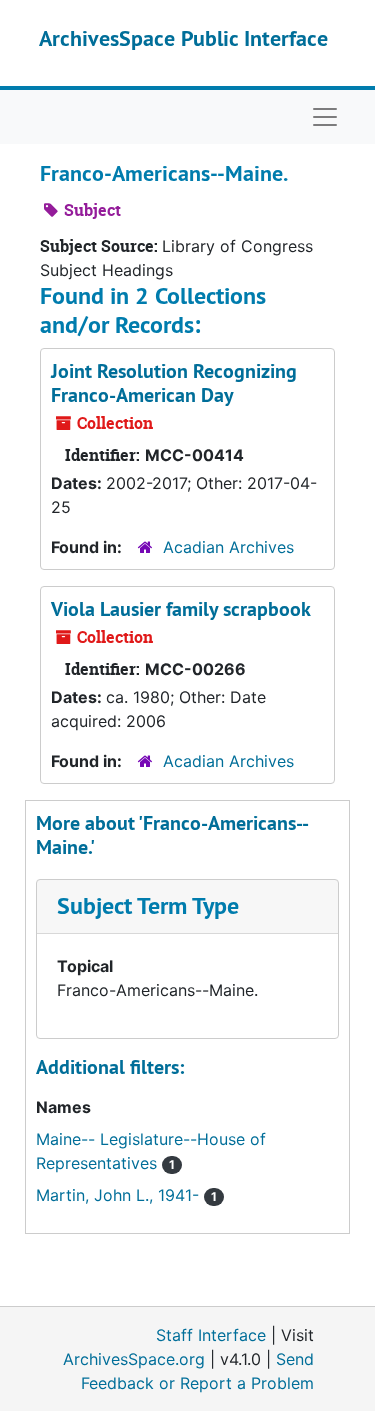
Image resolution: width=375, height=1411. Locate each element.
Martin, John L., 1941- (120, 1195)
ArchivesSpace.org (134, 1359)
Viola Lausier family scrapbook (181, 609)
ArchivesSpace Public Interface (183, 38)
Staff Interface (211, 1335)
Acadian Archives (228, 547)
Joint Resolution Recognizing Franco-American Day (174, 383)
